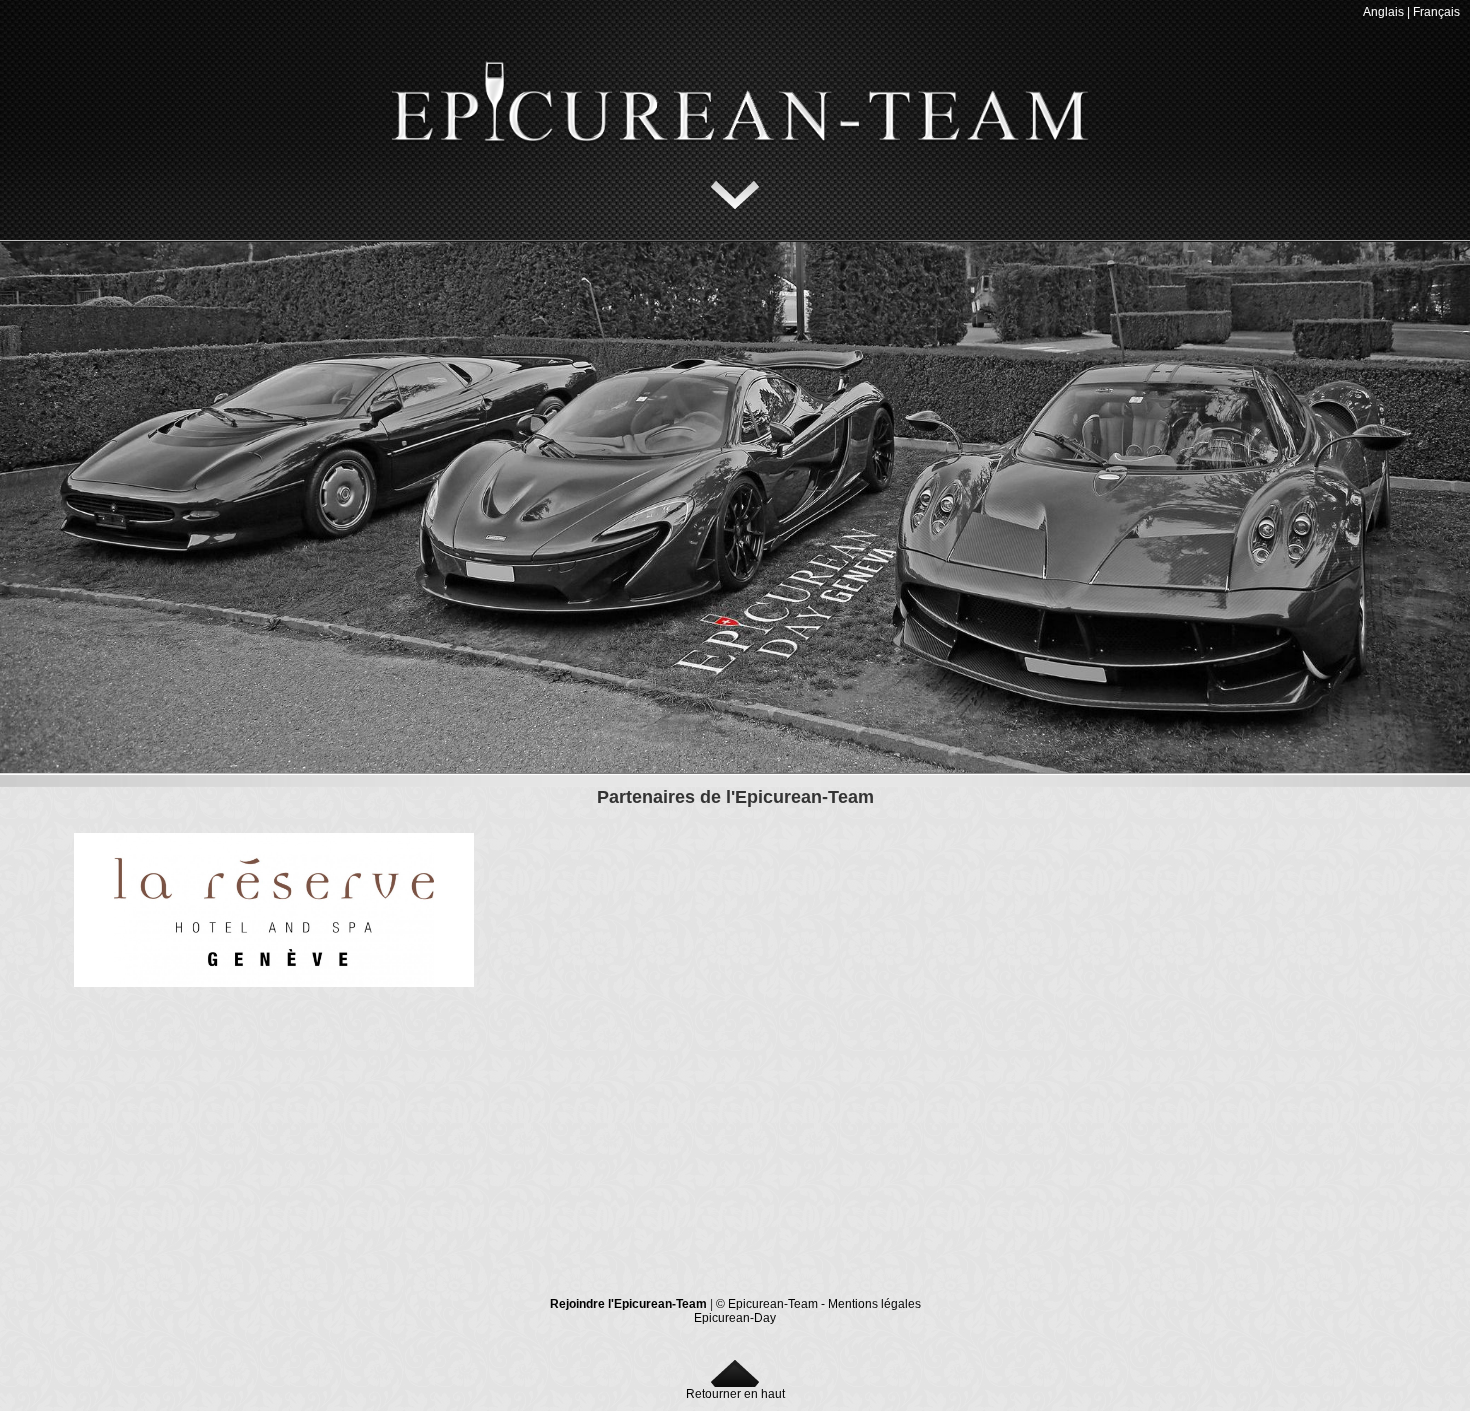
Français (1436, 12)
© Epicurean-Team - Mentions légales (818, 1304)
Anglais (1383, 12)
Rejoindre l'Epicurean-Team (628, 1304)
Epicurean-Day (735, 1318)
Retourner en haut (735, 1394)
